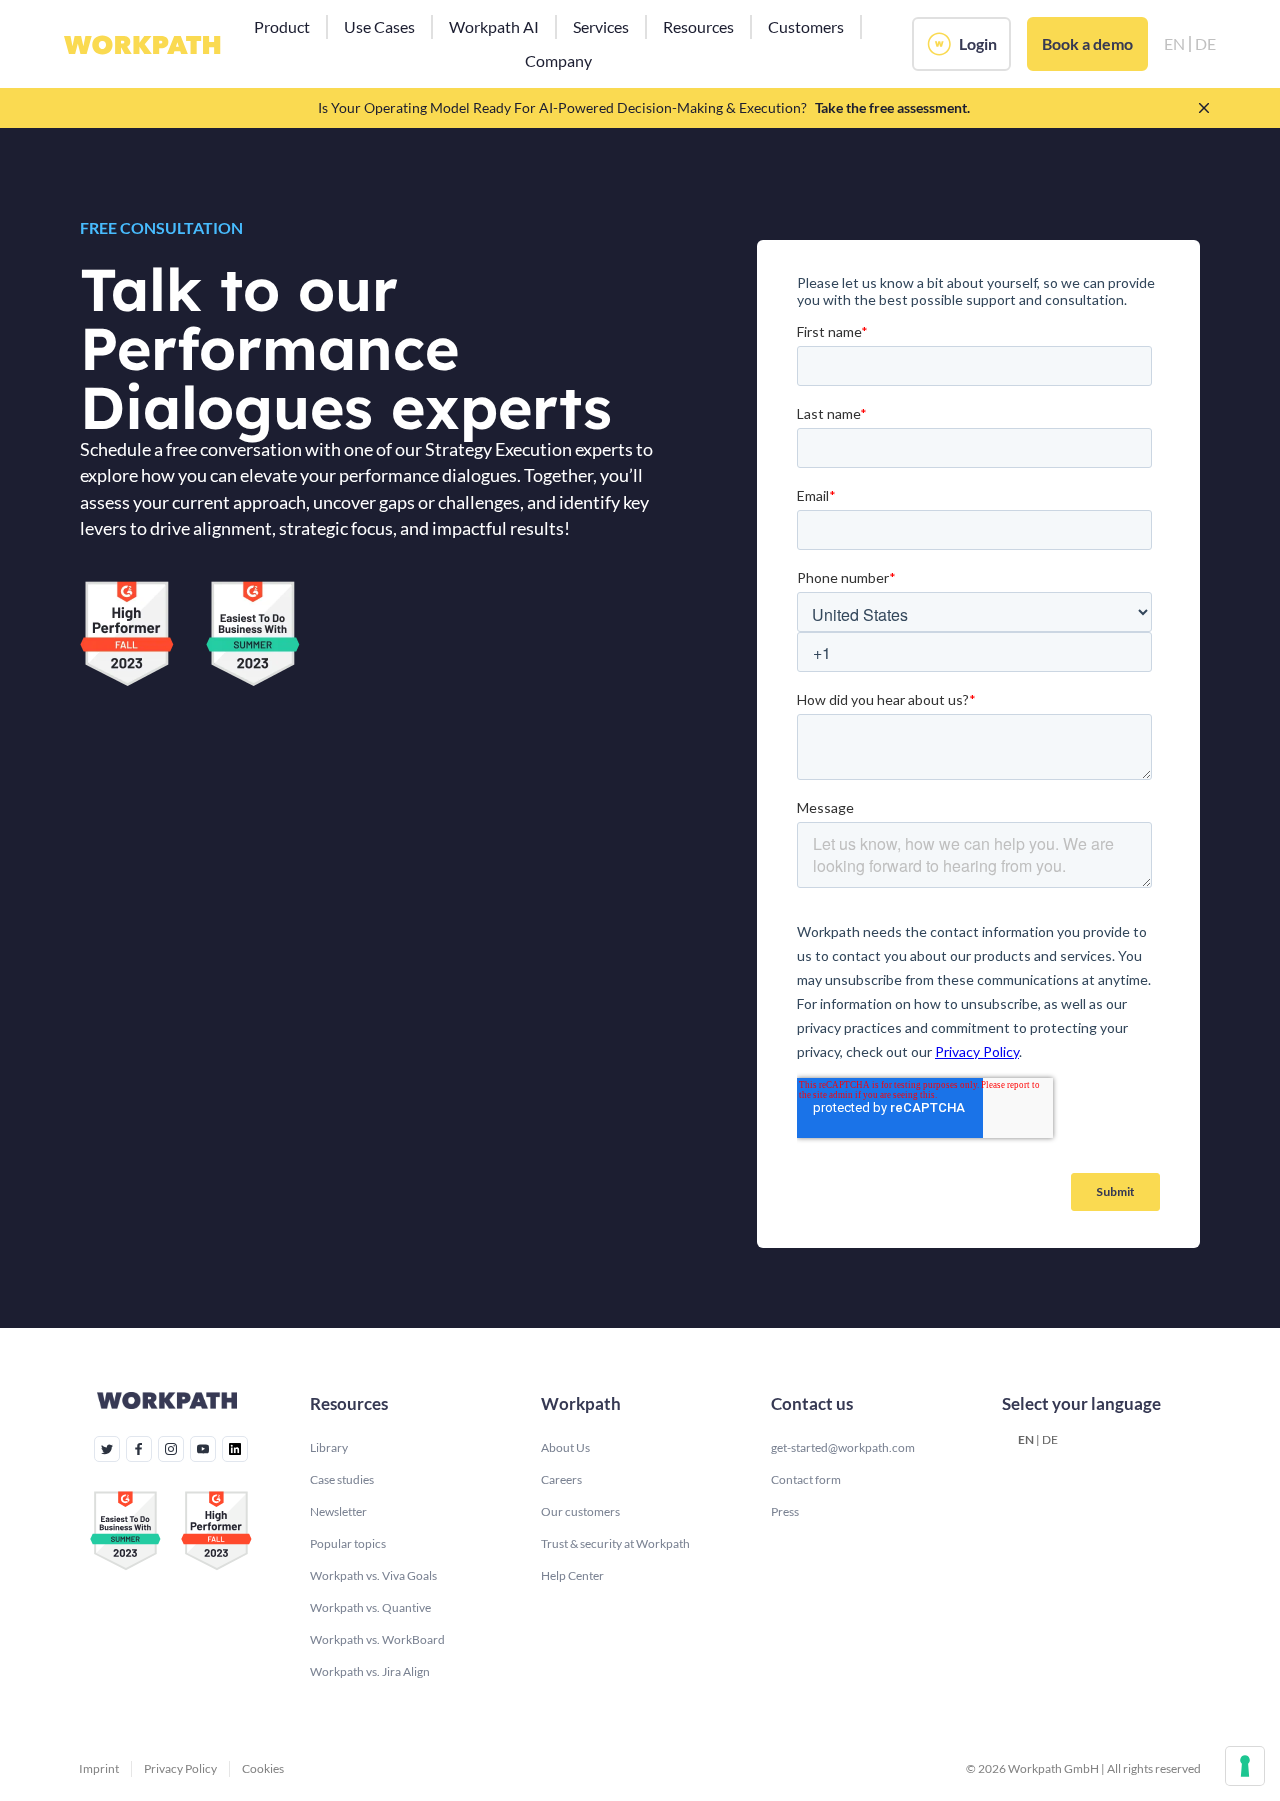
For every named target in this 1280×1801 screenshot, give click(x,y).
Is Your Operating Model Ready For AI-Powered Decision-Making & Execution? (562, 107)
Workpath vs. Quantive (370, 1607)
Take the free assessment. (892, 107)
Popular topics (348, 1543)
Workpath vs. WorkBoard (377, 1639)
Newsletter (338, 1511)
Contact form (806, 1479)
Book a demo (1087, 43)
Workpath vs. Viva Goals (373, 1575)
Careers (561, 1479)
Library (329, 1447)
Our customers (580, 1511)
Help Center (572, 1575)
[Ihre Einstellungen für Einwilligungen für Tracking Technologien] (1245, 1766)
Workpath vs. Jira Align (370, 1671)
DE (1050, 1439)
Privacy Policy (180, 1768)
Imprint (99, 1768)
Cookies (263, 1768)
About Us (565, 1447)
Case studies (342, 1479)
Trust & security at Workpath (615, 1543)
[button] (282, 27)
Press (785, 1511)
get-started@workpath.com (843, 1447)
